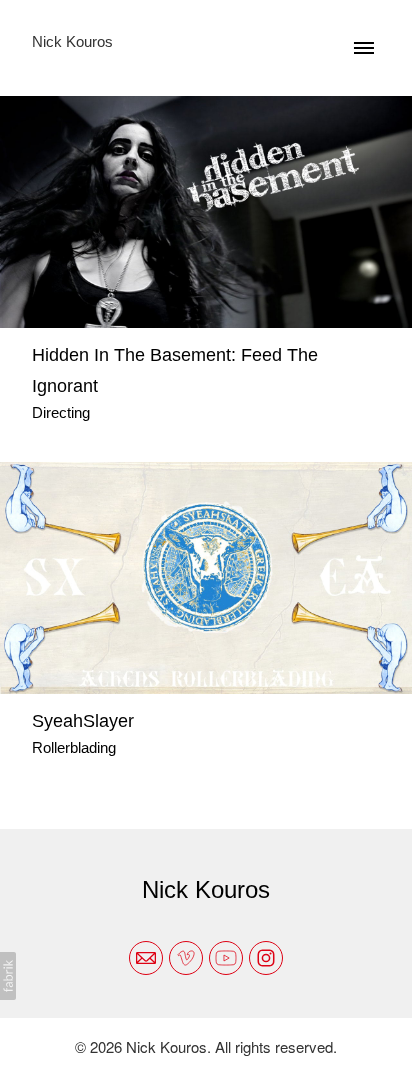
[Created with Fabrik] (8, 976)
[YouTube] (226, 958)
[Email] (146, 958)
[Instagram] (266, 958)
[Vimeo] (186, 958)
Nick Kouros (206, 889)
